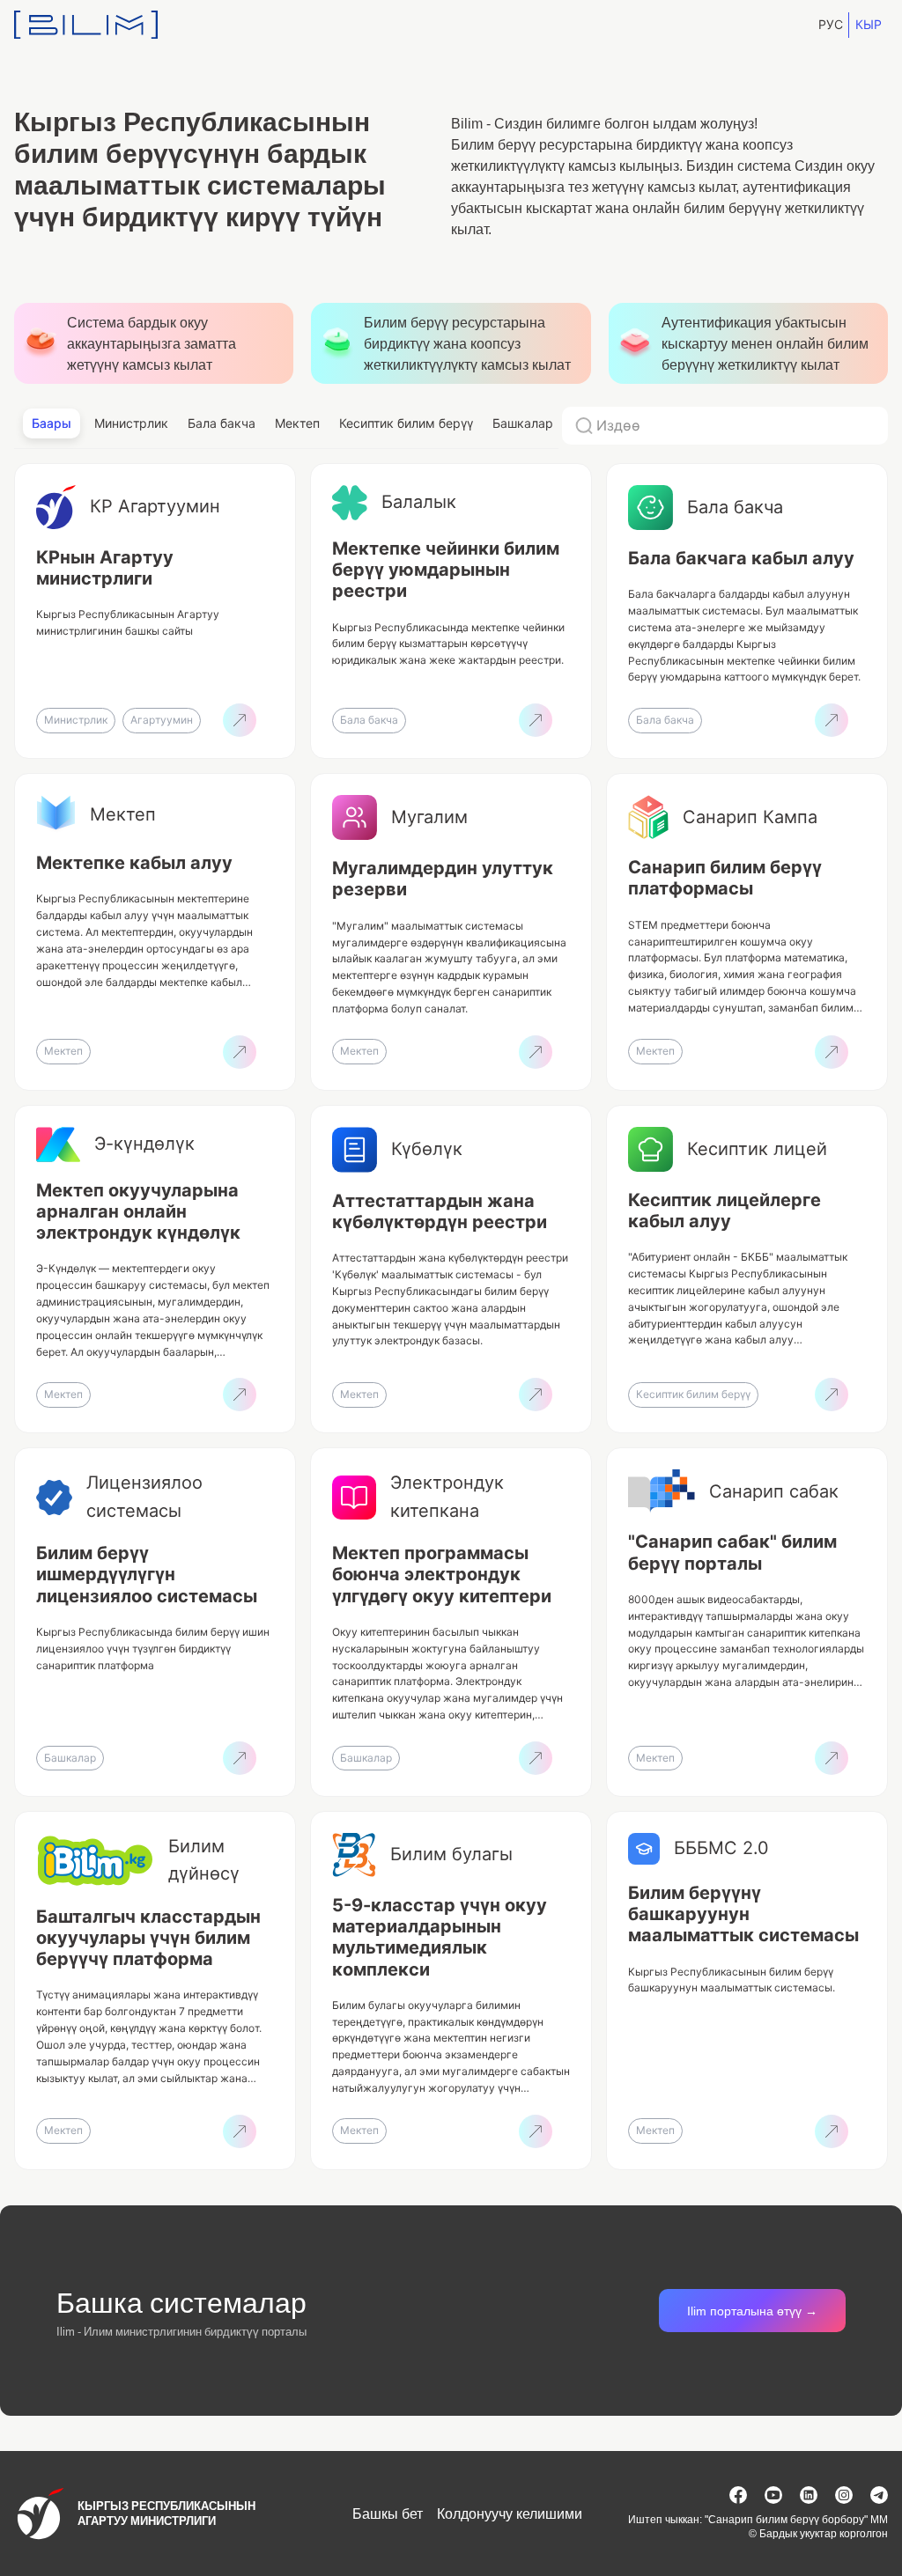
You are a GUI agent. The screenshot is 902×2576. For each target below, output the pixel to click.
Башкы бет (388, 2513)
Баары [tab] (52, 423)
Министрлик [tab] (131, 423)
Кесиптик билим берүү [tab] (406, 423)
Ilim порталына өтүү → (752, 2311)
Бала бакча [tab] (222, 423)
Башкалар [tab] (523, 423)
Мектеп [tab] (297, 423)
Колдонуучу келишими (510, 2513)
